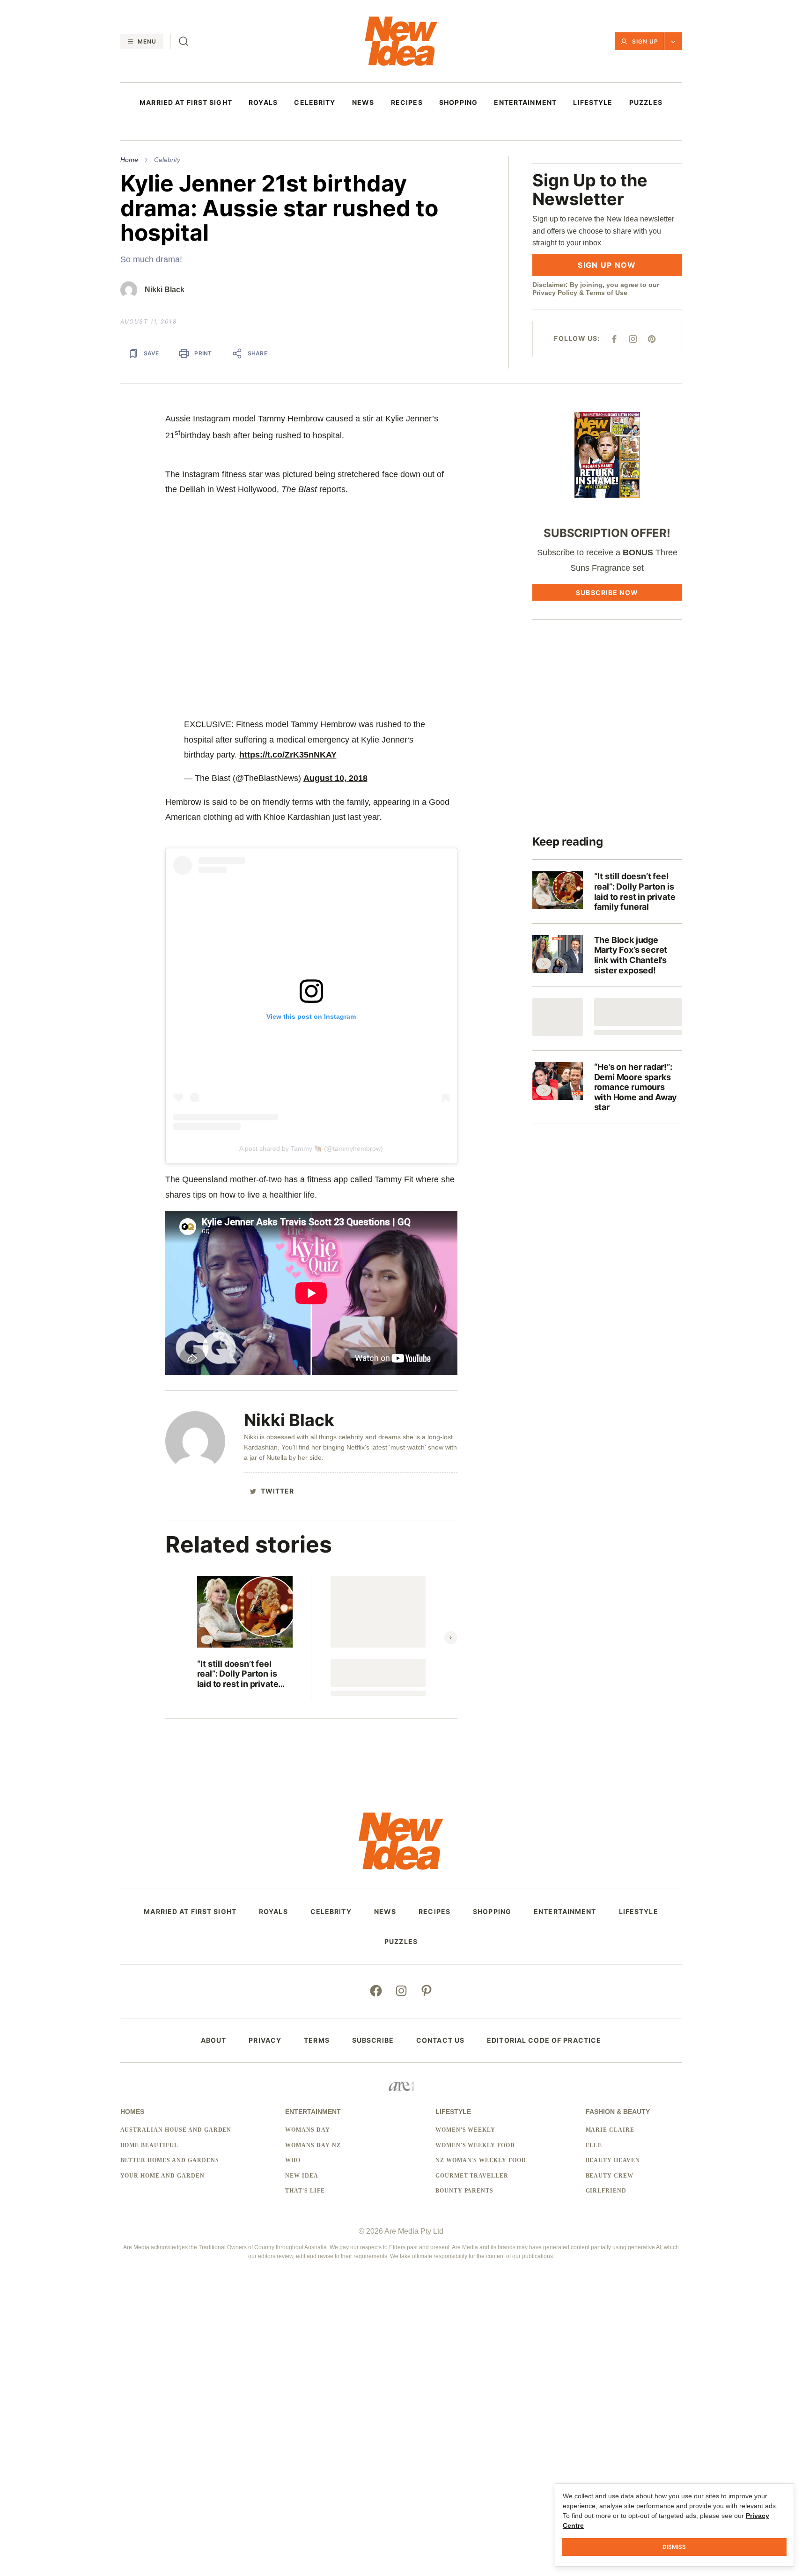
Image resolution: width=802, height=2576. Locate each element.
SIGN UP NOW (607, 265)
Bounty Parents (464, 2191)
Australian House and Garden (176, 2130)
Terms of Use (607, 293)
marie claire (610, 2130)
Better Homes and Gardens (170, 2160)
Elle (594, 2145)
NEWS (363, 103)
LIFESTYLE (593, 103)
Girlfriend (606, 2191)
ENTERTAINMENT (525, 103)
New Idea (302, 2176)
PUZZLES (646, 103)
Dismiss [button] (674, 2547)
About (214, 2040)
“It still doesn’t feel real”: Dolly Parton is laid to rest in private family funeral (238, 1674)
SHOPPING (458, 103)
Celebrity (167, 160)
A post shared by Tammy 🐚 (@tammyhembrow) (311, 1148)
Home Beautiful (149, 2145)
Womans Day (308, 2130)
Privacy (265, 2040)
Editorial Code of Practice (544, 2040)
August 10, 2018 (335, 778)
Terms (317, 2040)
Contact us (440, 2040)
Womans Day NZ (313, 2145)
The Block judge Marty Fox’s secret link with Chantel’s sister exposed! (631, 955)
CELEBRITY (315, 103)
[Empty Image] (558, 1017)
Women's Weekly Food (475, 2145)
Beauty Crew (610, 2176)
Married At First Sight (186, 103)
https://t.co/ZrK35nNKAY (288, 755)
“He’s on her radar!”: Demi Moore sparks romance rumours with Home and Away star (636, 1087)
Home (129, 160)
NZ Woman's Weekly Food (481, 2160)
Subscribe (373, 2040)
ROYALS (263, 103)
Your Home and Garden (162, 2176)
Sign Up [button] (645, 41)
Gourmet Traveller (472, 2176)
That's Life (305, 2191)
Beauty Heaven (613, 2160)
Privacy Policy (555, 293)
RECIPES (407, 103)
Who (293, 2160)
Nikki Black (165, 290)
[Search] (184, 41)
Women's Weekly (465, 2130)
